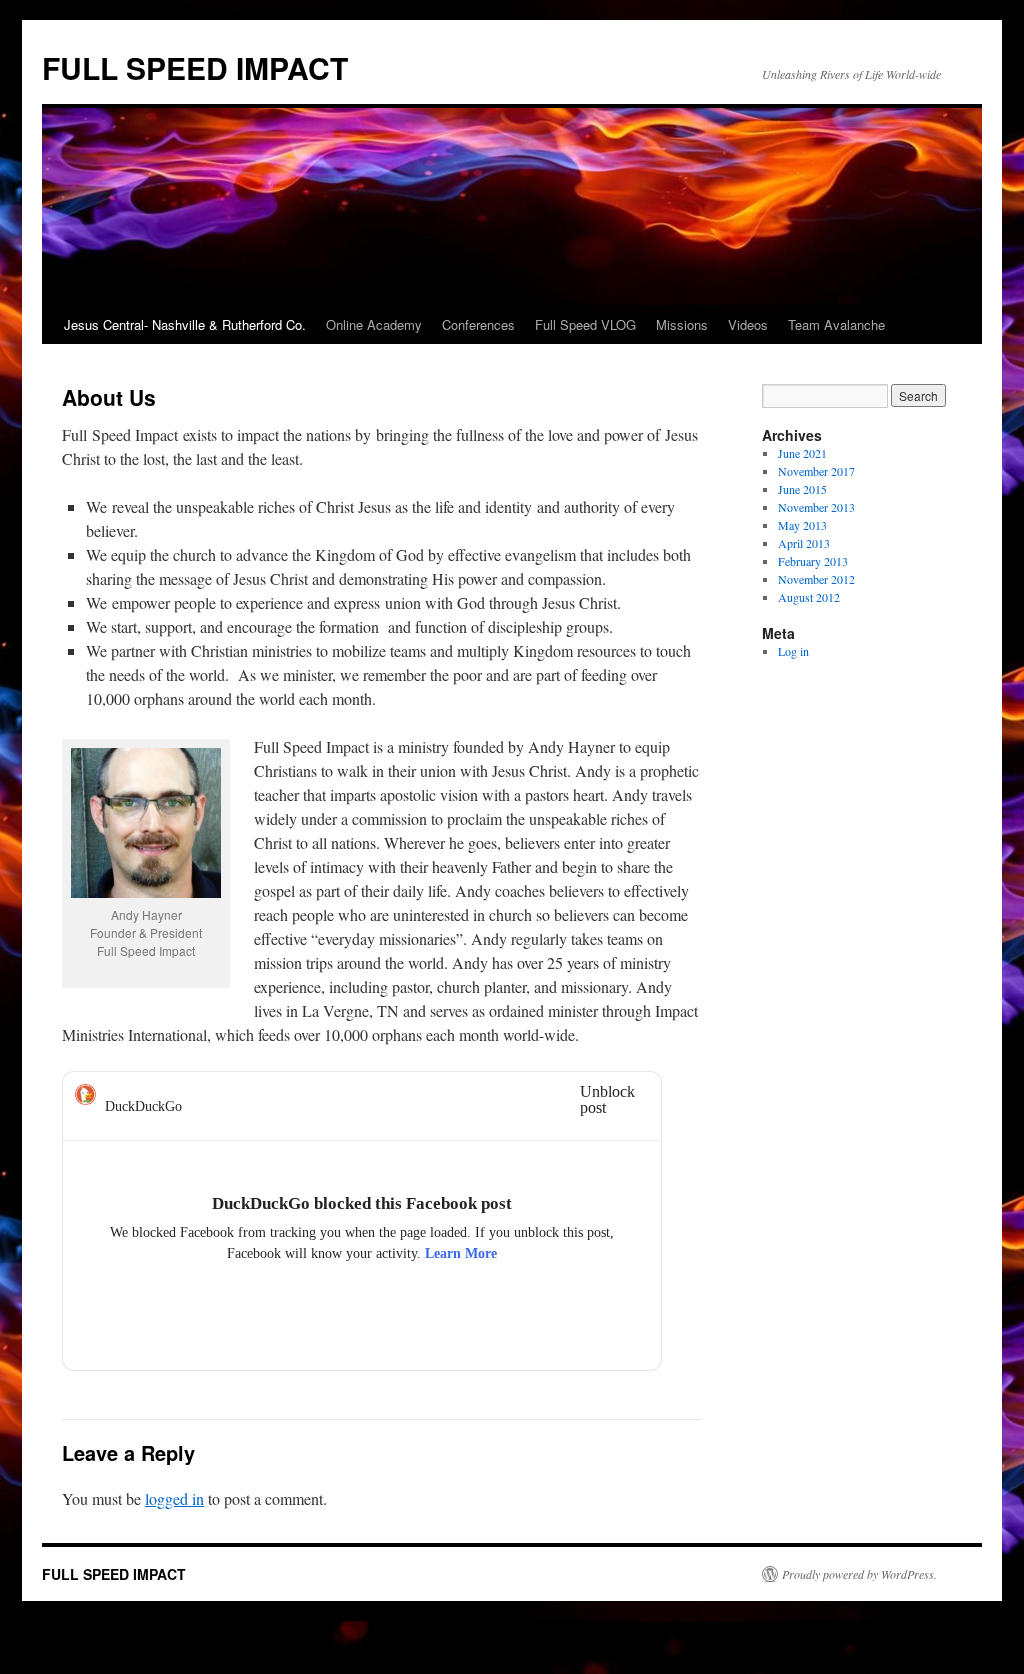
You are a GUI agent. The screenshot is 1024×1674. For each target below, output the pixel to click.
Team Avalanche (836, 324)
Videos (748, 324)
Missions (682, 324)
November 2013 (816, 507)
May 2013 (802, 525)
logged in (174, 1498)
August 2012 (809, 597)
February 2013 (813, 561)
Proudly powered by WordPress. (859, 1574)
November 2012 (816, 579)
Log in (793, 651)
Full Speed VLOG (585, 324)
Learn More (461, 1253)
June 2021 (802, 453)
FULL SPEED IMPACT (195, 67)
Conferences (478, 324)
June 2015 (802, 489)
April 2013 (804, 543)
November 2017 (816, 471)
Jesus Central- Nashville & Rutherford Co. (185, 324)
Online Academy (374, 324)
